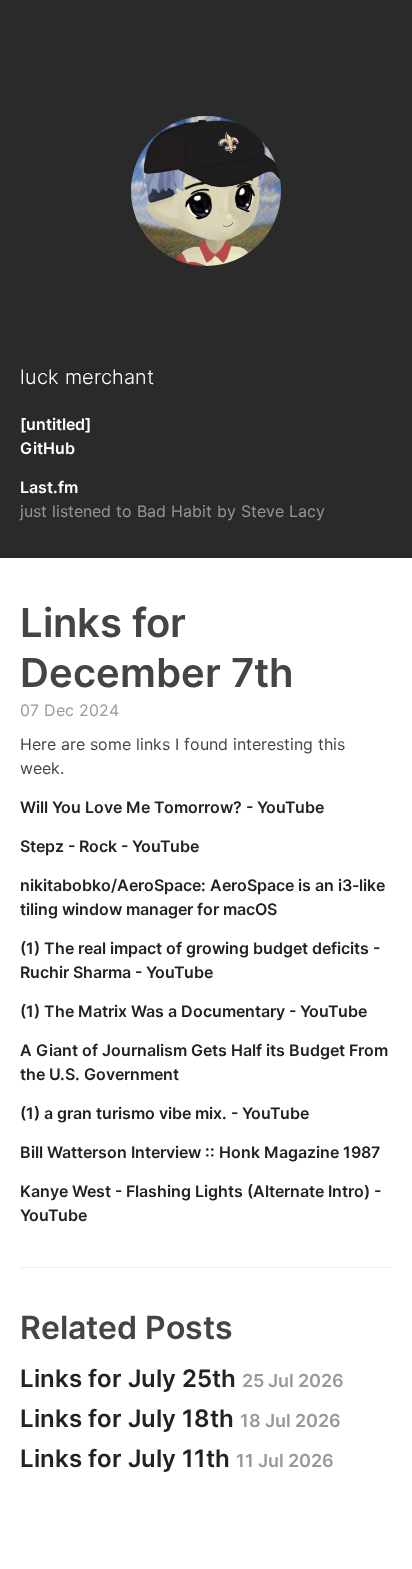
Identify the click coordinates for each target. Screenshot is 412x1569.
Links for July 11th (177, 1458)
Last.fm (49, 487)
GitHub (47, 448)
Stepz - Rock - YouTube (109, 846)
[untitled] (55, 424)
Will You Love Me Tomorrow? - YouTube (172, 807)
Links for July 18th (180, 1418)
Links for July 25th (182, 1378)
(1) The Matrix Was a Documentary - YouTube (193, 1011)
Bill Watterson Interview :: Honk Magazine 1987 (200, 1152)
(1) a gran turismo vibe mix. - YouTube (164, 1113)
